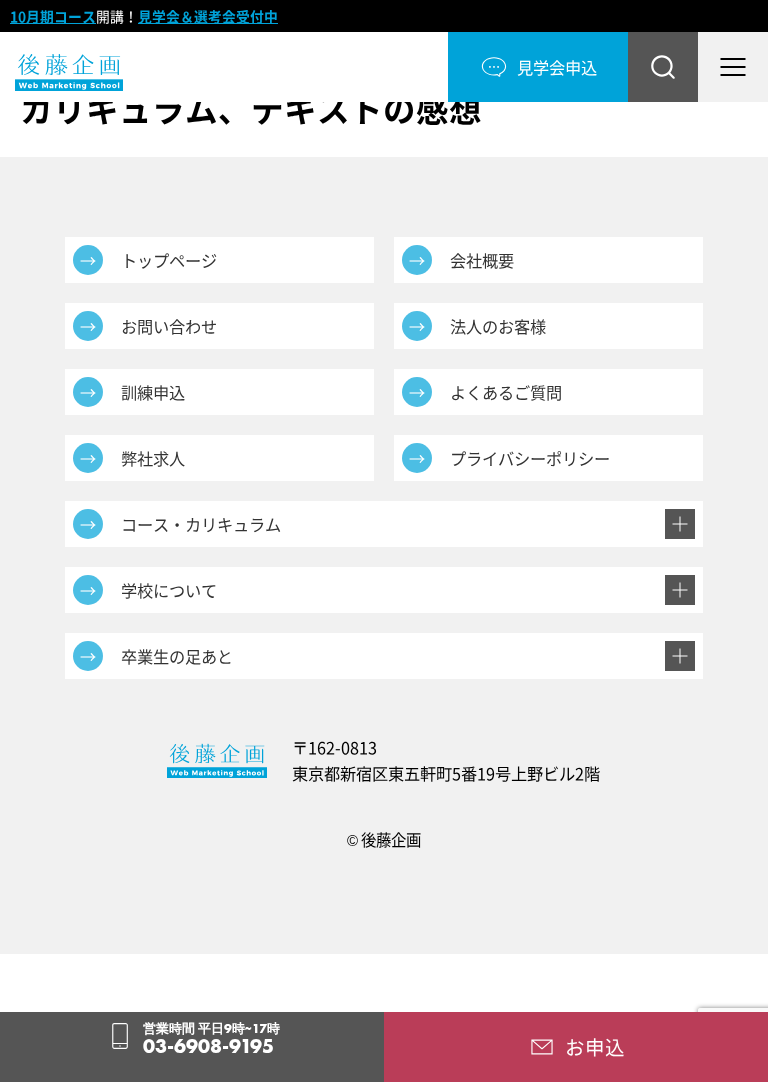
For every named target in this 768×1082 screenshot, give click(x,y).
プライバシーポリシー (530, 458)
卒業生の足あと (177, 656)
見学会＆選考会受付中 (208, 16)
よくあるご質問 (506, 392)
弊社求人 (153, 458)
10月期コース (53, 16)
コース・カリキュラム (201, 524)
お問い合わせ (169, 326)
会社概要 (482, 260)
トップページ (169, 260)
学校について (169, 590)
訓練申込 (153, 392)
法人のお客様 (498, 326)
